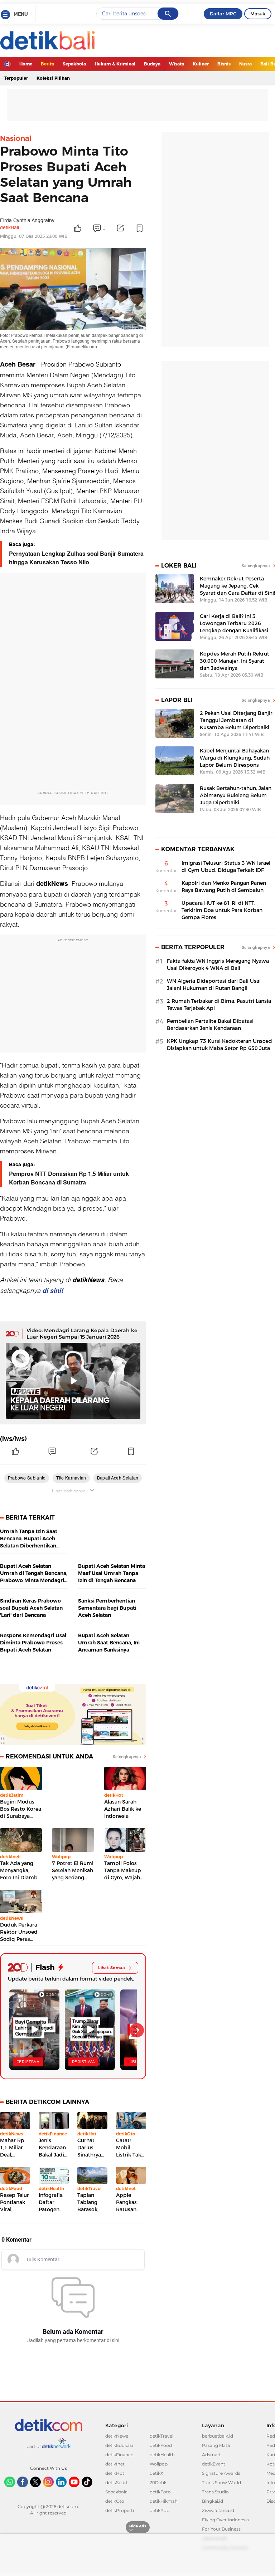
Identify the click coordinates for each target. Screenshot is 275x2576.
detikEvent (214, 2464)
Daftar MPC (223, 14)
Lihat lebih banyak (70, 1491)
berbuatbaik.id (218, 2436)
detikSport (117, 2482)
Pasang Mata (216, 2445)
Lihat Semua (112, 1968)
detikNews (117, 2436)
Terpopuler (16, 78)
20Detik (158, 2482)
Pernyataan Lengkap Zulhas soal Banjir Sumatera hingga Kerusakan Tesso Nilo (76, 558)
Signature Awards (221, 2473)
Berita (47, 64)
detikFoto (160, 2492)
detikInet (115, 2464)
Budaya (152, 64)
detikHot (115, 2473)
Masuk (258, 14)
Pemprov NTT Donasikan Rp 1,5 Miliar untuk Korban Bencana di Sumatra (69, 1178)
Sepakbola (74, 64)
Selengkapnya (127, 1757)
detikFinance (119, 2455)
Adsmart (211, 2455)
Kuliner (201, 64)
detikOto (115, 2501)
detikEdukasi (119, 2445)
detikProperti (120, 2510)
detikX (156, 2473)
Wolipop (159, 2464)
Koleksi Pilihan (53, 78)
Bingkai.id (213, 2501)
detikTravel (161, 2436)
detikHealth (162, 2455)
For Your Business (221, 2529)
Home (26, 64)
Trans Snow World (221, 2482)
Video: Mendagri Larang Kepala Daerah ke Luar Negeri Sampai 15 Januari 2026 (82, 1334)
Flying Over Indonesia (225, 2520)
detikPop (160, 2510)
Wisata (177, 64)
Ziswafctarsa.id (218, 2510)
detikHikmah (164, 2501)
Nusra (245, 64)
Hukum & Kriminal (115, 64)
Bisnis (224, 64)
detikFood (161, 2445)
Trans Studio (215, 2492)
